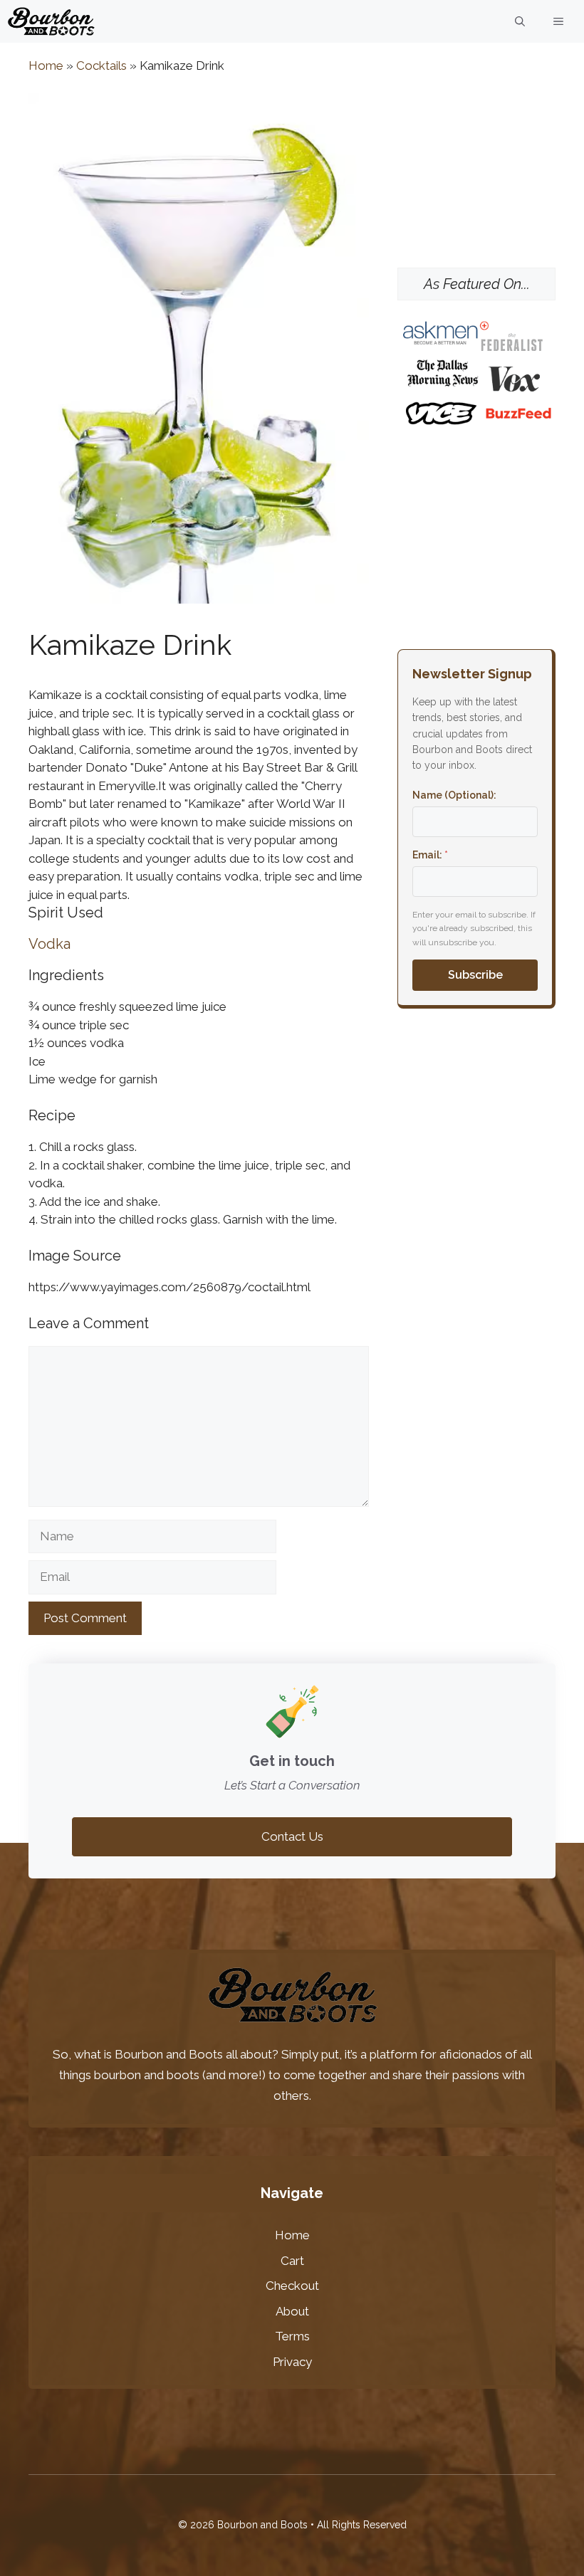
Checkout (292, 2286)
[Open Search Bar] (520, 21)
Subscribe (475, 975)
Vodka (49, 944)
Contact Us (292, 1836)
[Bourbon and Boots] (51, 21)
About (292, 2311)
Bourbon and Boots (169, 2054)
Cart (292, 2261)
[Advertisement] (476, 164)
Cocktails (101, 65)
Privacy (292, 2362)
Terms (292, 2336)
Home (46, 65)
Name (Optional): (454, 795)
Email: (430, 855)
